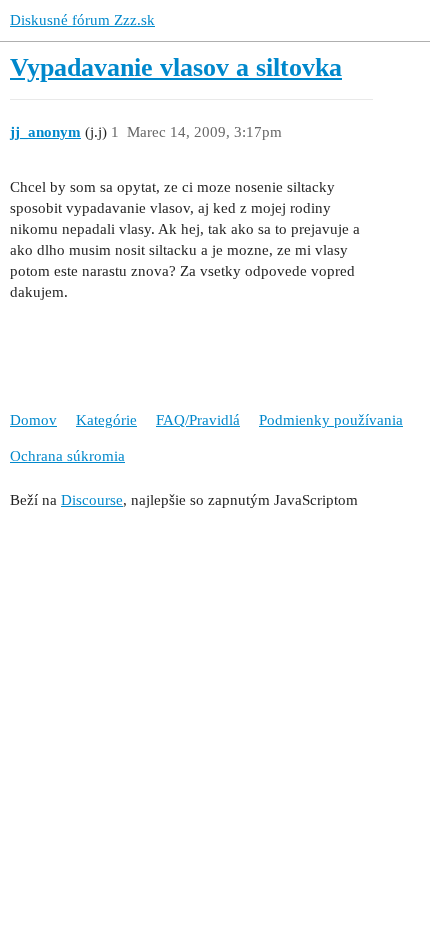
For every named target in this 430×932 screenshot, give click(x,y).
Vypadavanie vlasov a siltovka (176, 67)
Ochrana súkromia (67, 456)
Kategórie (106, 420)
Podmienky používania (331, 420)
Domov (33, 420)
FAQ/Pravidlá (198, 420)
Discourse (92, 500)
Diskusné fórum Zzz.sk (82, 20)
